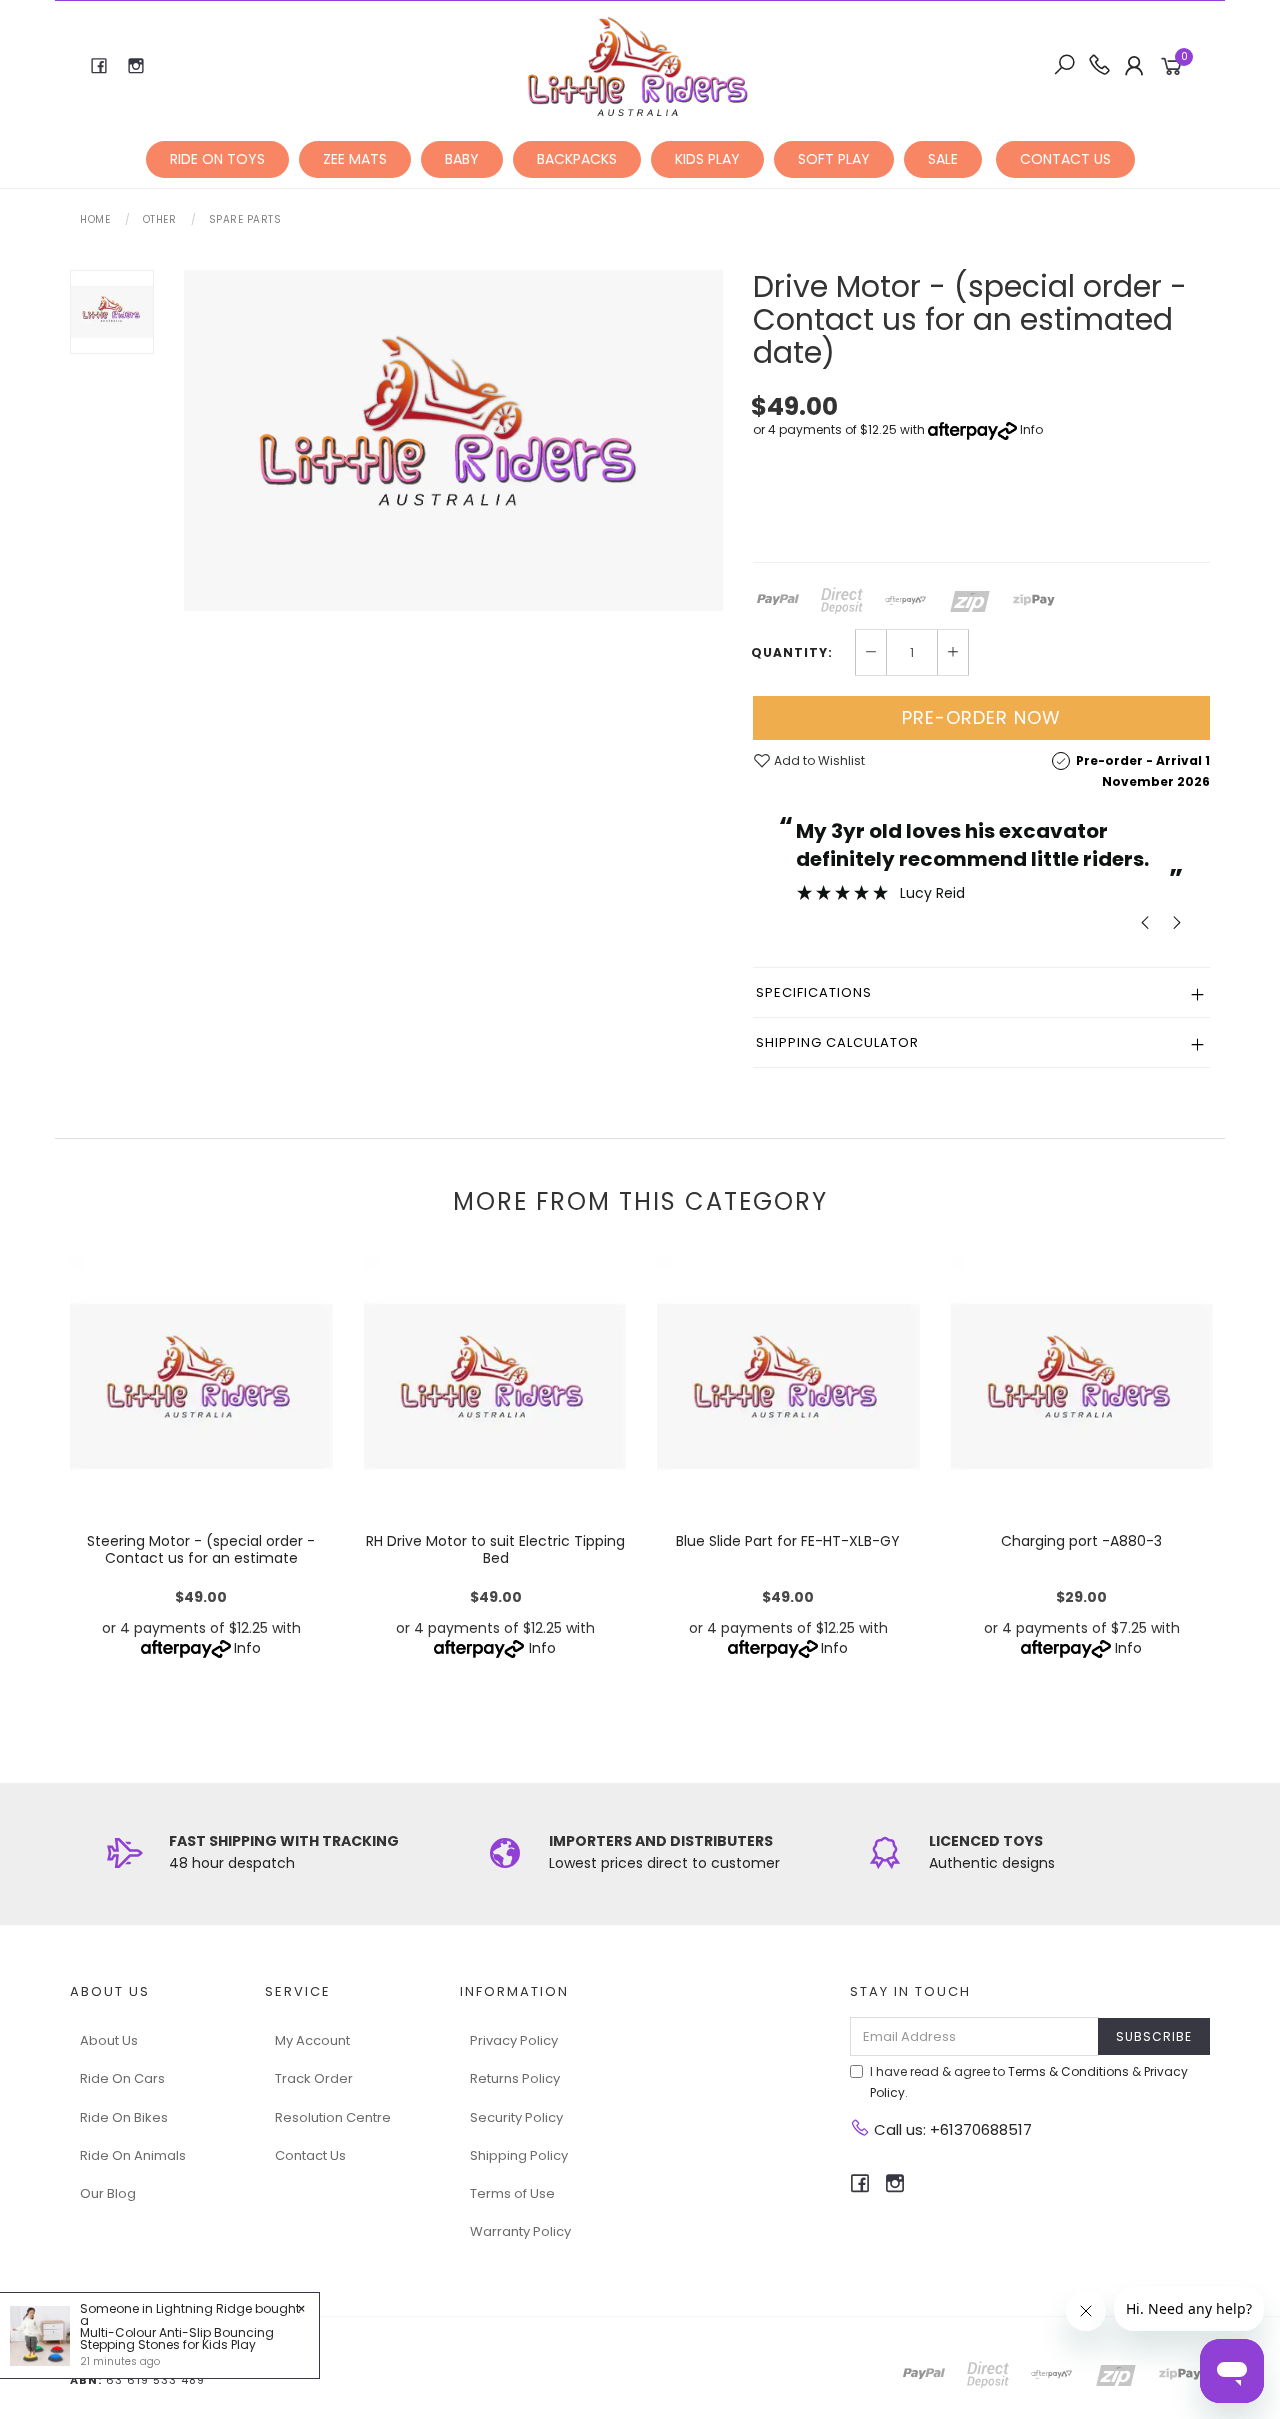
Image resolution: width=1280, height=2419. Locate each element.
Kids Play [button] (707, 159)
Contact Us (310, 2155)
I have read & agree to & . (1029, 2082)
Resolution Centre (333, 2117)
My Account (312, 2040)
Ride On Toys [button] (217, 159)
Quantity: (792, 653)
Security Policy (516, 2117)
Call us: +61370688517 (951, 2129)
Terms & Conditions (1068, 2071)
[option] (453, 440)
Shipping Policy (519, 2155)
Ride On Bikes (124, 2117)
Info (1031, 429)
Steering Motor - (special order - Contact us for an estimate (201, 1549)
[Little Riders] (638, 65)
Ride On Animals (133, 2155)
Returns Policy (515, 2078)
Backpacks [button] (577, 159)
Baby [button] (462, 159)
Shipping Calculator (837, 1042)
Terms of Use (512, 2193)
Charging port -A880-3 (1081, 1541)
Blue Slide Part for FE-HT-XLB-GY (788, 1541)
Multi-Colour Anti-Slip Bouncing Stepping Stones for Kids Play (177, 2338)
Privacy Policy (514, 2040)
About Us (109, 2040)
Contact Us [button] (1065, 159)
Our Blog (108, 2193)
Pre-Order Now (981, 717)
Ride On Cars (122, 2078)
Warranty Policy (520, 2231)
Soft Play (834, 159)
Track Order (314, 2078)
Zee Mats (355, 159)
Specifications (814, 992)
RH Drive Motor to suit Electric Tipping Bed (494, 1549)
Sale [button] (943, 159)
